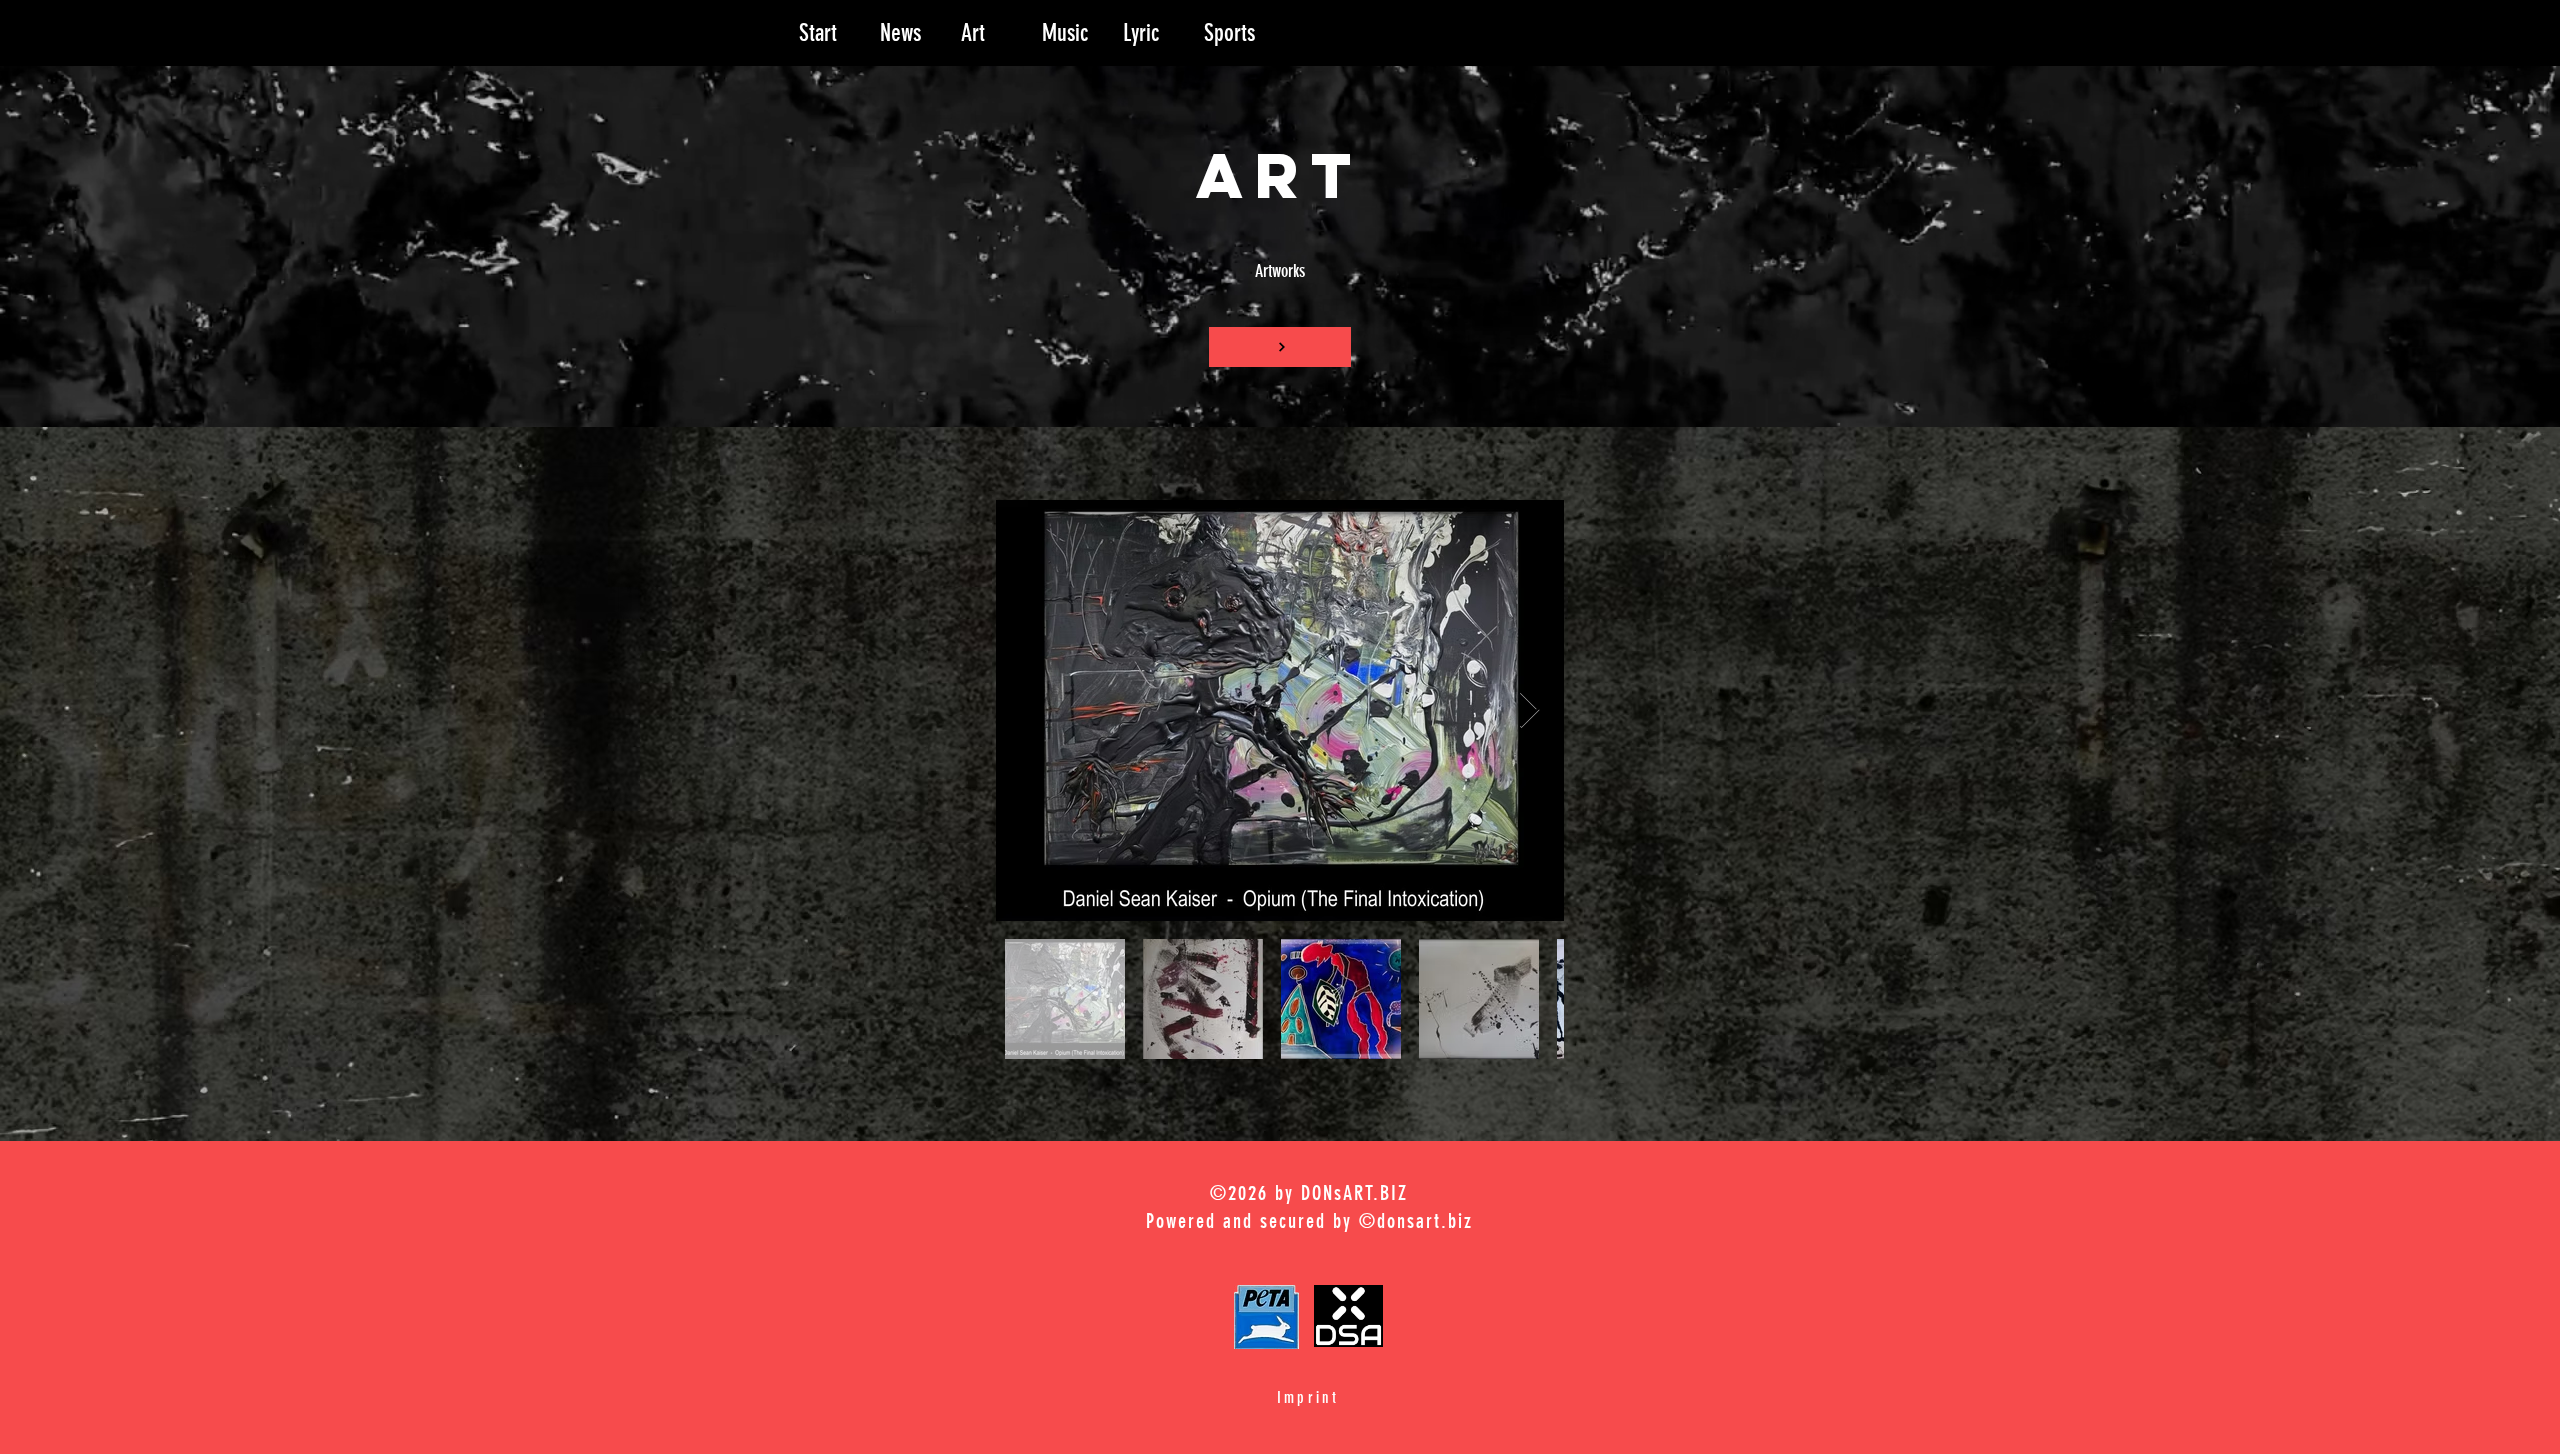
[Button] (1280, 347)
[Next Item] (1529, 710)
